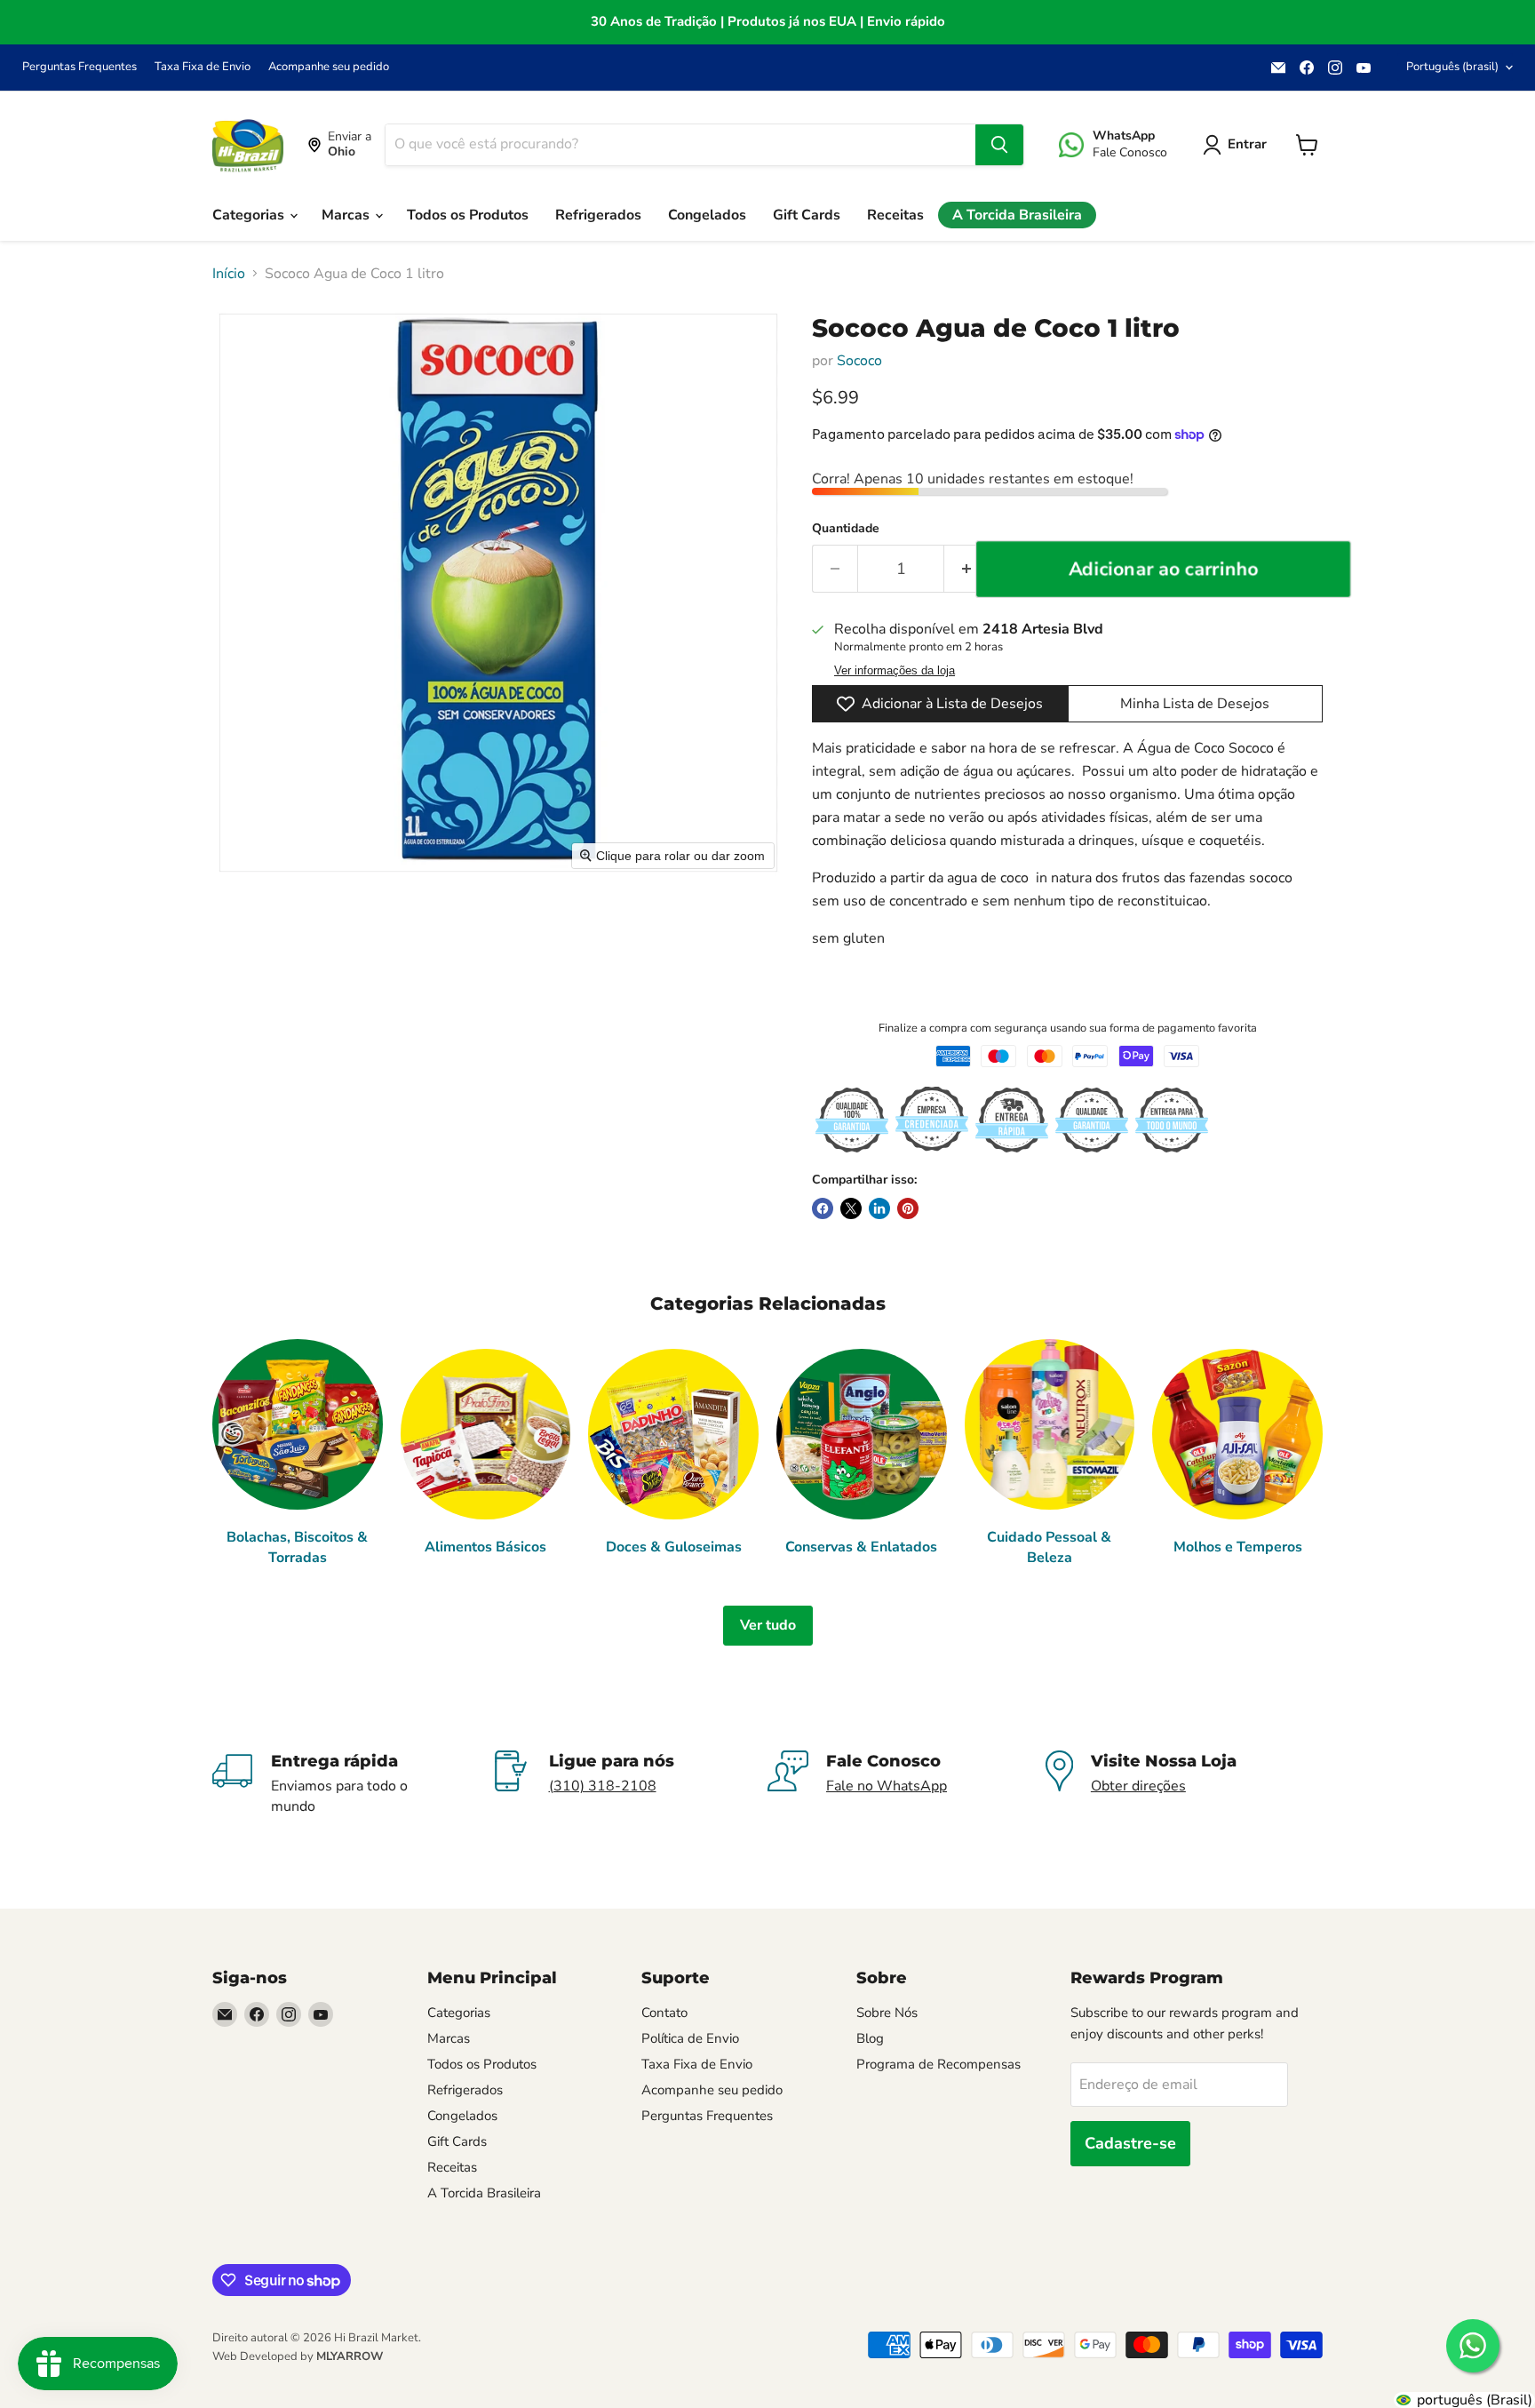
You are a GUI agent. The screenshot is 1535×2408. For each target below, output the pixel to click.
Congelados (707, 215)
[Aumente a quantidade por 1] (967, 569)
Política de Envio (690, 2038)
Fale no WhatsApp (887, 1786)
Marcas (347, 215)
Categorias (250, 215)
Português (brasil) (1452, 67)
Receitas (895, 215)
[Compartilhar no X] (851, 1208)
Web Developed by (298, 2356)
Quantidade (846, 529)
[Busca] (999, 145)
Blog (870, 2038)
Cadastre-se (1130, 2143)
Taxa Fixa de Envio (203, 67)
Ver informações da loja (895, 671)
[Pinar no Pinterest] (908, 1208)
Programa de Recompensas (938, 2064)
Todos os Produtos (468, 215)
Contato (664, 2013)
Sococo (859, 361)
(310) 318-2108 (603, 1786)
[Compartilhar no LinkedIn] (879, 1208)
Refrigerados (598, 215)
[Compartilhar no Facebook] (823, 1208)
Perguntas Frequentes (80, 67)
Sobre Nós (887, 2013)
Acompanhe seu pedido (329, 67)
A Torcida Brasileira (1017, 215)
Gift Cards (807, 215)
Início (229, 274)
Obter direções (1138, 1786)
